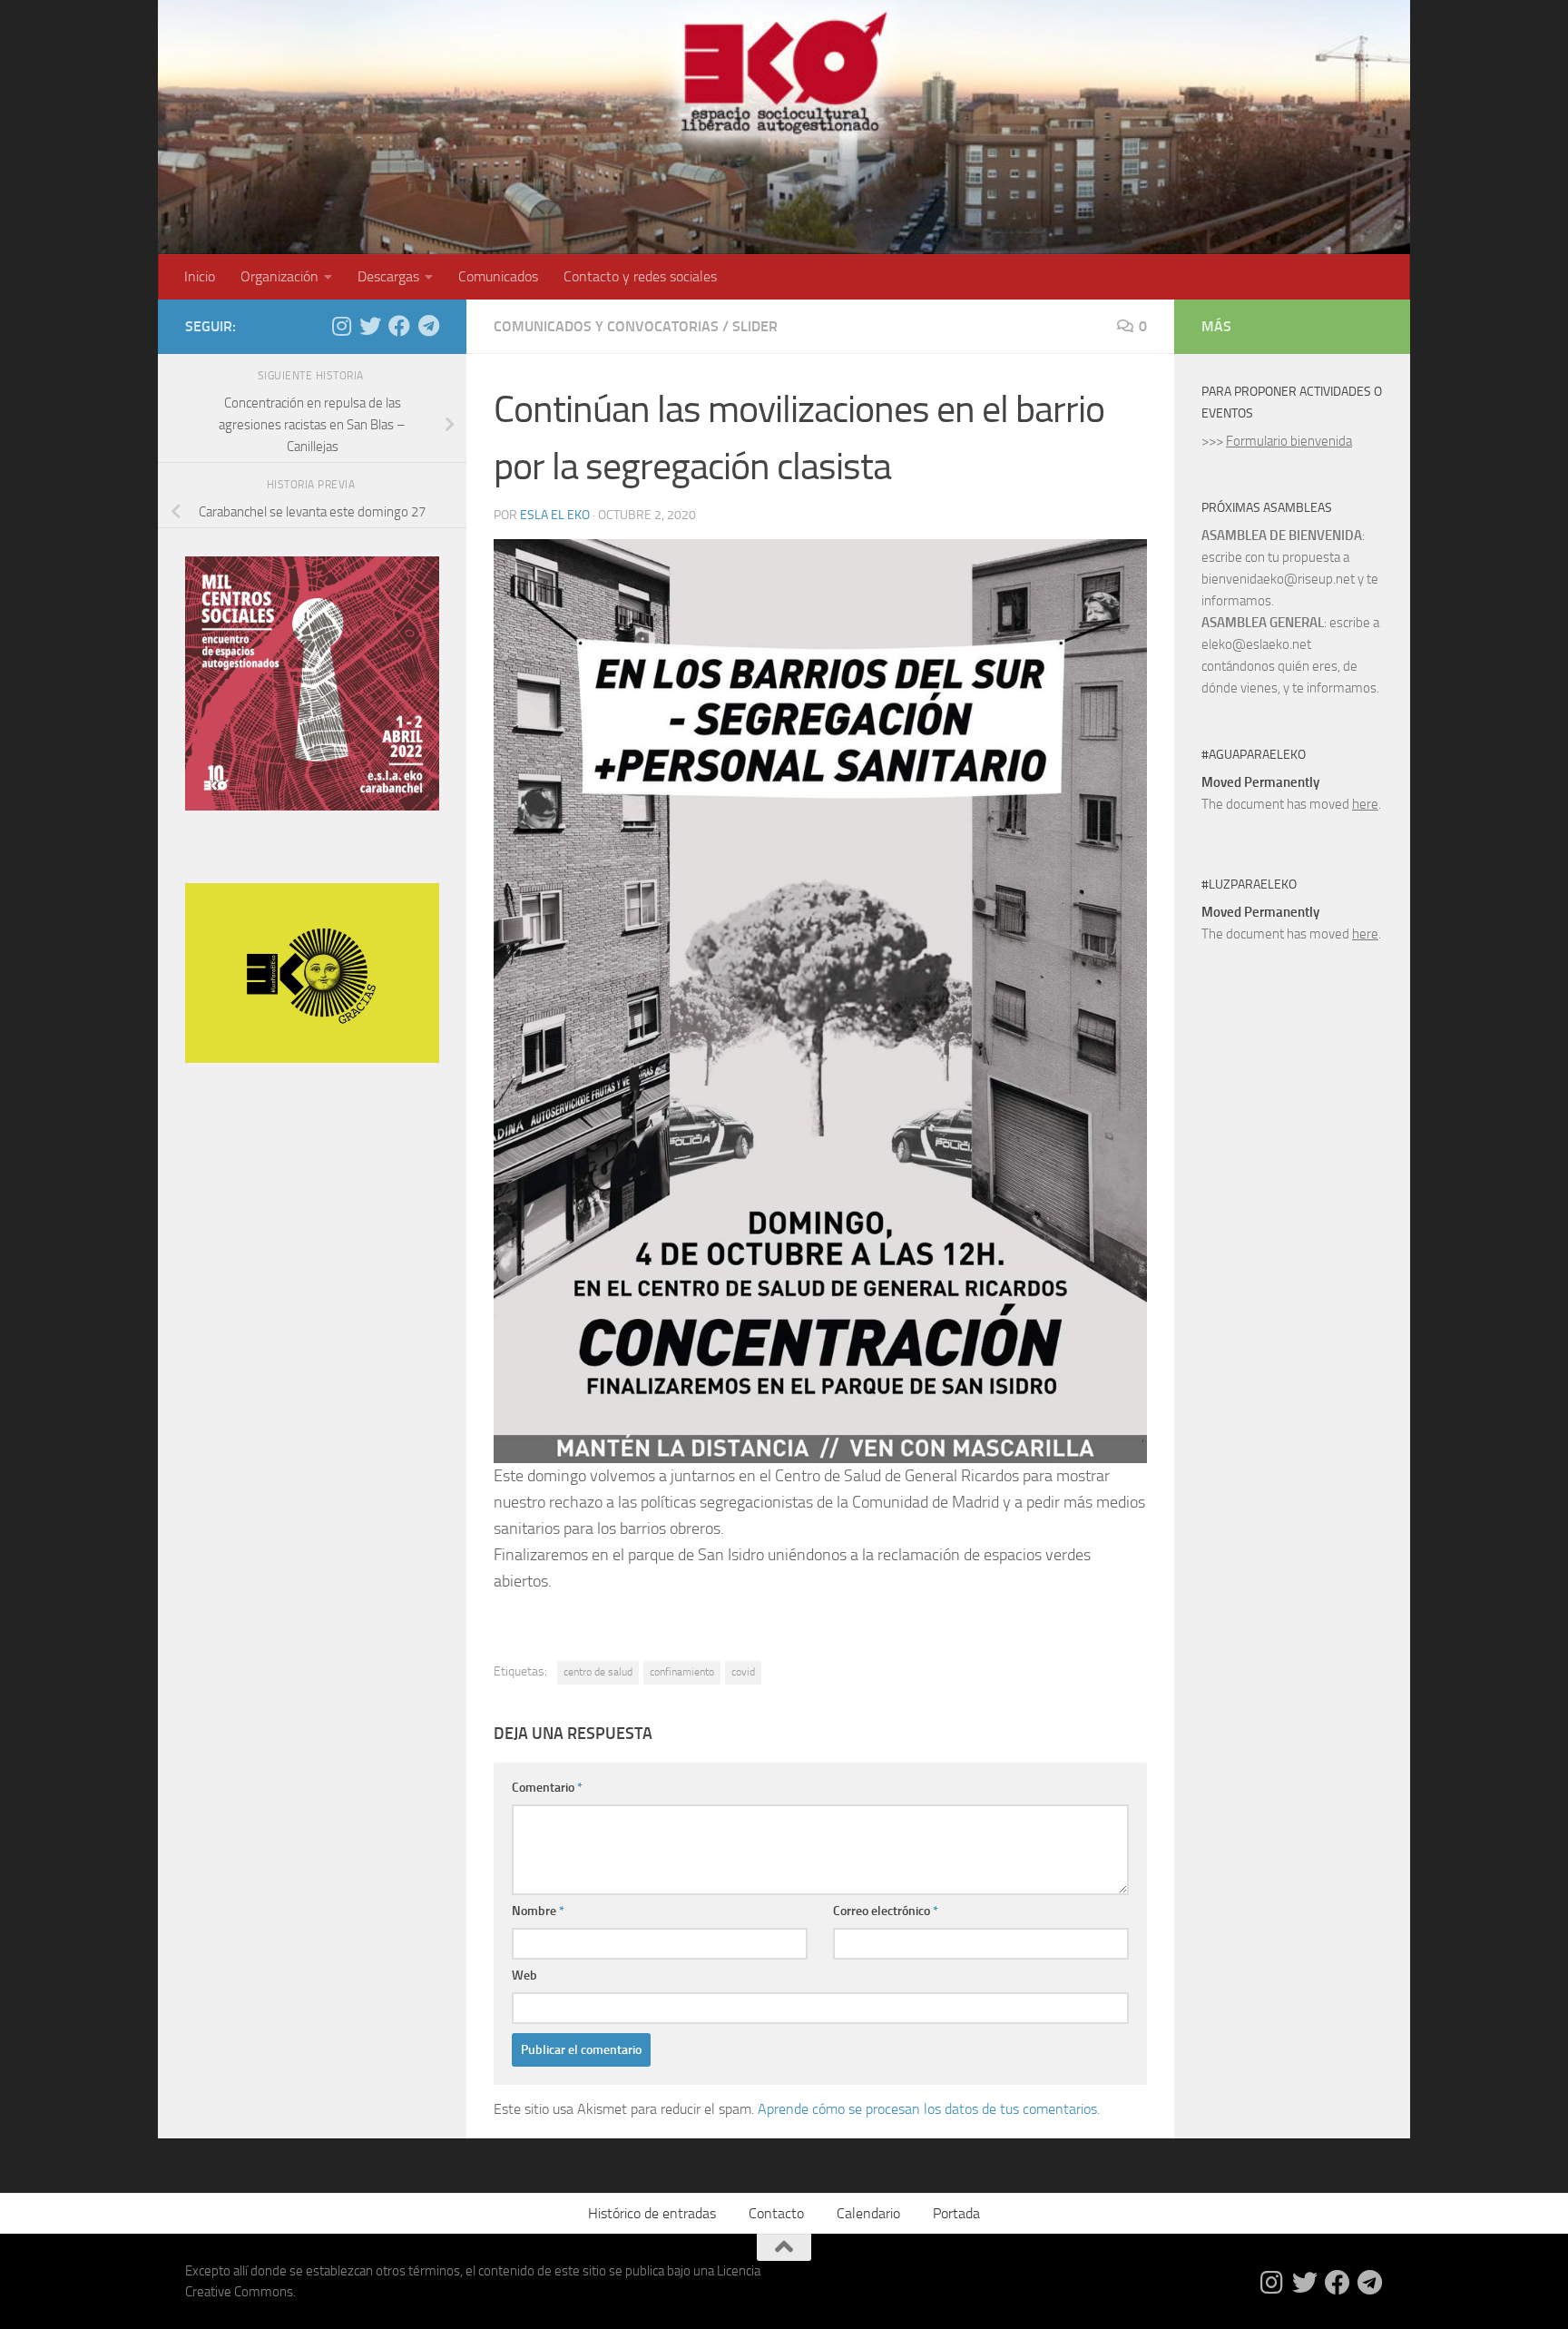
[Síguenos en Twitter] (370, 326)
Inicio (200, 276)
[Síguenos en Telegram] (428, 326)
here (1365, 804)
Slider (755, 326)
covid (743, 1672)
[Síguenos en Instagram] (341, 326)
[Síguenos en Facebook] (399, 326)
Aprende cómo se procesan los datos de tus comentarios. (929, 2109)
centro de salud (598, 1672)
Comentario (547, 1788)
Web (524, 1975)
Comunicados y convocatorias (606, 326)
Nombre (538, 1911)
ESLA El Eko (555, 515)
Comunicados (498, 276)
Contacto (776, 2213)
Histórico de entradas (652, 2213)
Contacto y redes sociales (640, 276)
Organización (279, 276)
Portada (956, 2213)
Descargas (388, 276)
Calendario (868, 2213)
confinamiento (682, 1672)
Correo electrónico (886, 1911)
